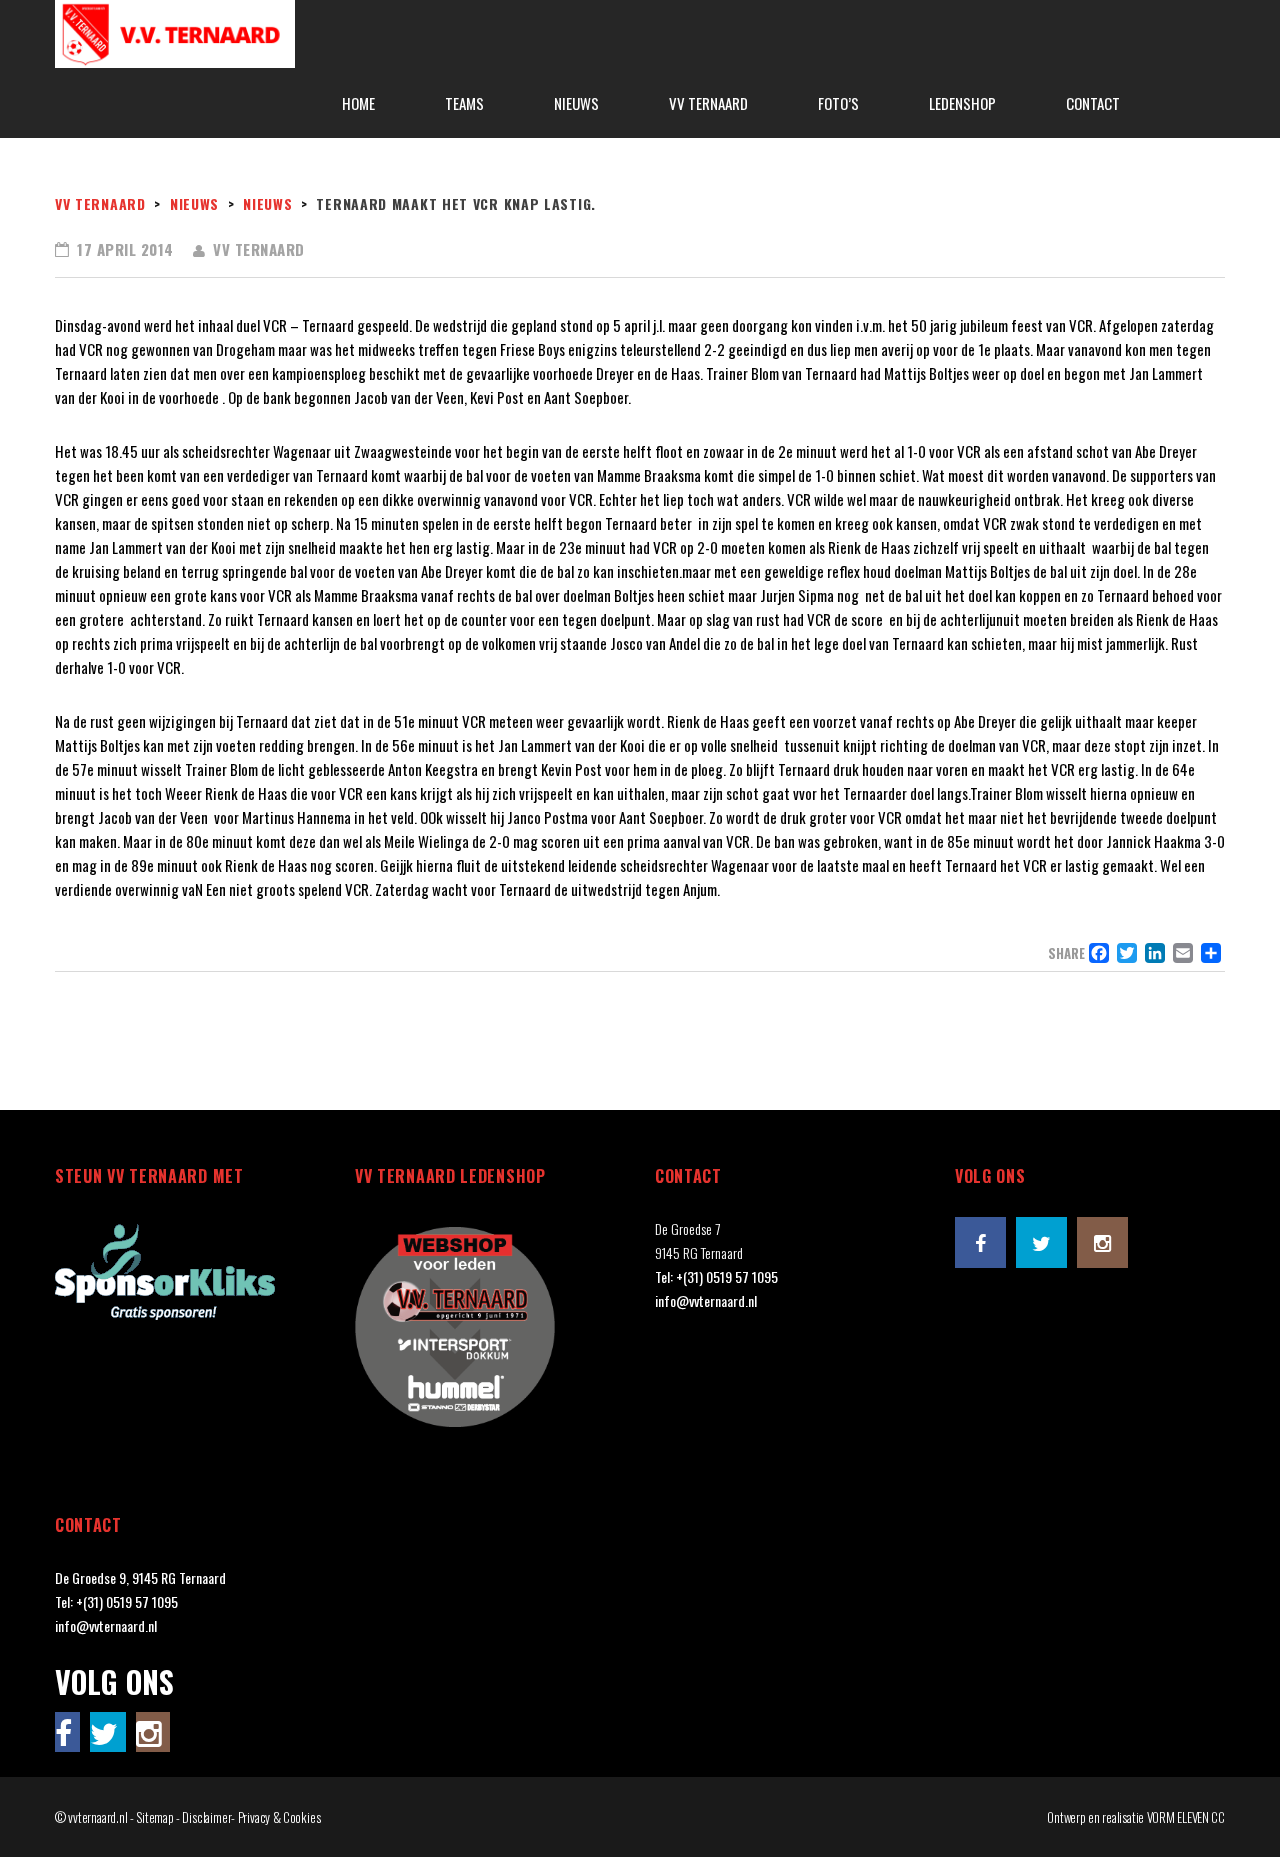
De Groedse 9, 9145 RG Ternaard (140, 1577)
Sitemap (155, 1817)
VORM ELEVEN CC (1186, 1817)
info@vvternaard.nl (706, 1300)
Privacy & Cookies (279, 1817)
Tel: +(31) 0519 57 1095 (716, 1276)
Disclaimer (206, 1817)
